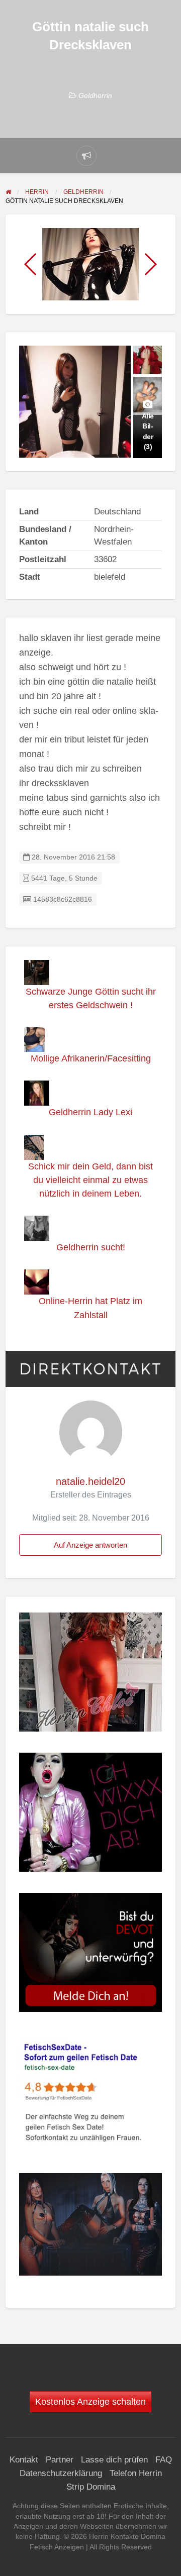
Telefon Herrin (136, 2473)
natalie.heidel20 (90, 1481)
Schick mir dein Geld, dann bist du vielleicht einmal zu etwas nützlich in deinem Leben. (90, 1180)
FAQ (164, 2460)
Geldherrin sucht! (91, 1247)
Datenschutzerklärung (61, 2473)
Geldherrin (95, 95)
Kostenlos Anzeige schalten (90, 2402)
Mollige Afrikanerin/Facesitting (91, 1058)
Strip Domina (91, 2487)
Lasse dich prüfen (114, 2460)
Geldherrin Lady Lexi (90, 1112)
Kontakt (24, 2460)
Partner (60, 2460)
